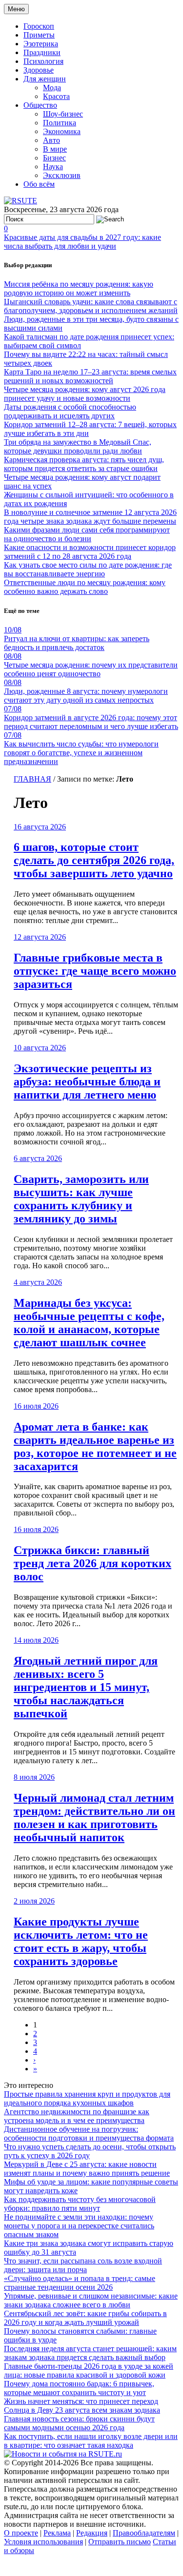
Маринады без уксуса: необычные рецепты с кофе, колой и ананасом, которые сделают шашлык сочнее (89, 1323)
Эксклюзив (62, 175)
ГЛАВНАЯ (32, 779)
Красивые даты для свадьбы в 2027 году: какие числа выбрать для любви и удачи (82, 242)
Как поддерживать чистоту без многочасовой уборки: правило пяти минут (80, 2204)
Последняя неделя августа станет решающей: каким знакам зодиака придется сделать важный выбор (90, 2353)
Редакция (92, 2533)
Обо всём (39, 184)
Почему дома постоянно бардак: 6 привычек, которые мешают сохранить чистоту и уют (79, 2388)
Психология (43, 61)
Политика (60, 123)
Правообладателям (144, 2533)
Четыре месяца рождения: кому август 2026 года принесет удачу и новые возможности (85, 394)
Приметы (39, 35)
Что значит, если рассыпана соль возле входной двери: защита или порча (83, 2265)
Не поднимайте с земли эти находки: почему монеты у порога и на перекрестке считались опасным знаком (79, 2226)
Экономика (62, 131)
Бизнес (54, 158)
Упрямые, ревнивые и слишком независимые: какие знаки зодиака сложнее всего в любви (91, 2300)
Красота (56, 96)
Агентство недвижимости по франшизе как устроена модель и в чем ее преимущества (77, 2116)
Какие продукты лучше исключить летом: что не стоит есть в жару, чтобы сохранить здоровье (81, 1941)
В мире (55, 149)
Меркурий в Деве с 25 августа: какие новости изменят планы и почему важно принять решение (87, 2169)
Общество (40, 105)
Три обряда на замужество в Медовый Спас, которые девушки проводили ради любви (78, 446)
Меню (16, 9)
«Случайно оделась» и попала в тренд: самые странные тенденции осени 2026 (80, 2283)
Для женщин (45, 79)
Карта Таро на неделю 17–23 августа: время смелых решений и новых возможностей (90, 376)
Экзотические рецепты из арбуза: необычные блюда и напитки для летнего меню (87, 1082)
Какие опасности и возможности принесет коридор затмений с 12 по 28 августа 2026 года (90, 552)
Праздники (42, 52)
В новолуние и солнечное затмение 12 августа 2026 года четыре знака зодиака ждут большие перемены (90, 517)
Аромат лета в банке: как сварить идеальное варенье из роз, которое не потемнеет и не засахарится (95, 1446)
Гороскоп (39, 26)
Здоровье (39, 70)
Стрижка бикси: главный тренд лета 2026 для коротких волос (92, 1563)
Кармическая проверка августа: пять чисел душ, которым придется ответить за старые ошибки (84, 464)
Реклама (57, 2533)
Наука (53, 167)
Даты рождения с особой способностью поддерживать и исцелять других (70, 411)
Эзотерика (41, 44)
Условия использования (43, 2542)
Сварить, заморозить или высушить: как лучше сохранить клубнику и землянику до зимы (81, 1199)
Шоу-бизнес (63, 114)
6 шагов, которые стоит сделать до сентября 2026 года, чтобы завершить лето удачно (94, 860)
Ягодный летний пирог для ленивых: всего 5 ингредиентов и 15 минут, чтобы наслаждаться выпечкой (86, 1687)
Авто (51, 140)
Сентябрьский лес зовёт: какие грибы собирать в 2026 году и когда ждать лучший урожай (85, 2318)
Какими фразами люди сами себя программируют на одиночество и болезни (87, 534)
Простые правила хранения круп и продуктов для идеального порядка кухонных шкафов (87, 2098)
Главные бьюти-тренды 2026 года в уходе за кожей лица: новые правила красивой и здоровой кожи (89, 2370)
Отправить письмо (120, 2542)
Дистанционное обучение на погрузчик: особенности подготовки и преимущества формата (89, 2134)
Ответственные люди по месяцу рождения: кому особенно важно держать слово (85, 587)
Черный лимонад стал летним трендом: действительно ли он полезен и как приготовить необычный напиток (94, 1818)
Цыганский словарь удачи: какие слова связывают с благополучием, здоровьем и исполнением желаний (91, 306)
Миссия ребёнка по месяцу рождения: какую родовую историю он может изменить (79, 288)
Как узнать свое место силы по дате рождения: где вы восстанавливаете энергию (88, 569)
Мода (52, 88)
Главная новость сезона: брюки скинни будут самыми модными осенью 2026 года (79, 2423)
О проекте (21, 2533)
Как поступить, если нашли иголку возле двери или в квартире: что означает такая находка (91, 2441)
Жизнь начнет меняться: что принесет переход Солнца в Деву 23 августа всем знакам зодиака (82, 2406)
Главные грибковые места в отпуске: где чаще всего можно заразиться (95, 971)
